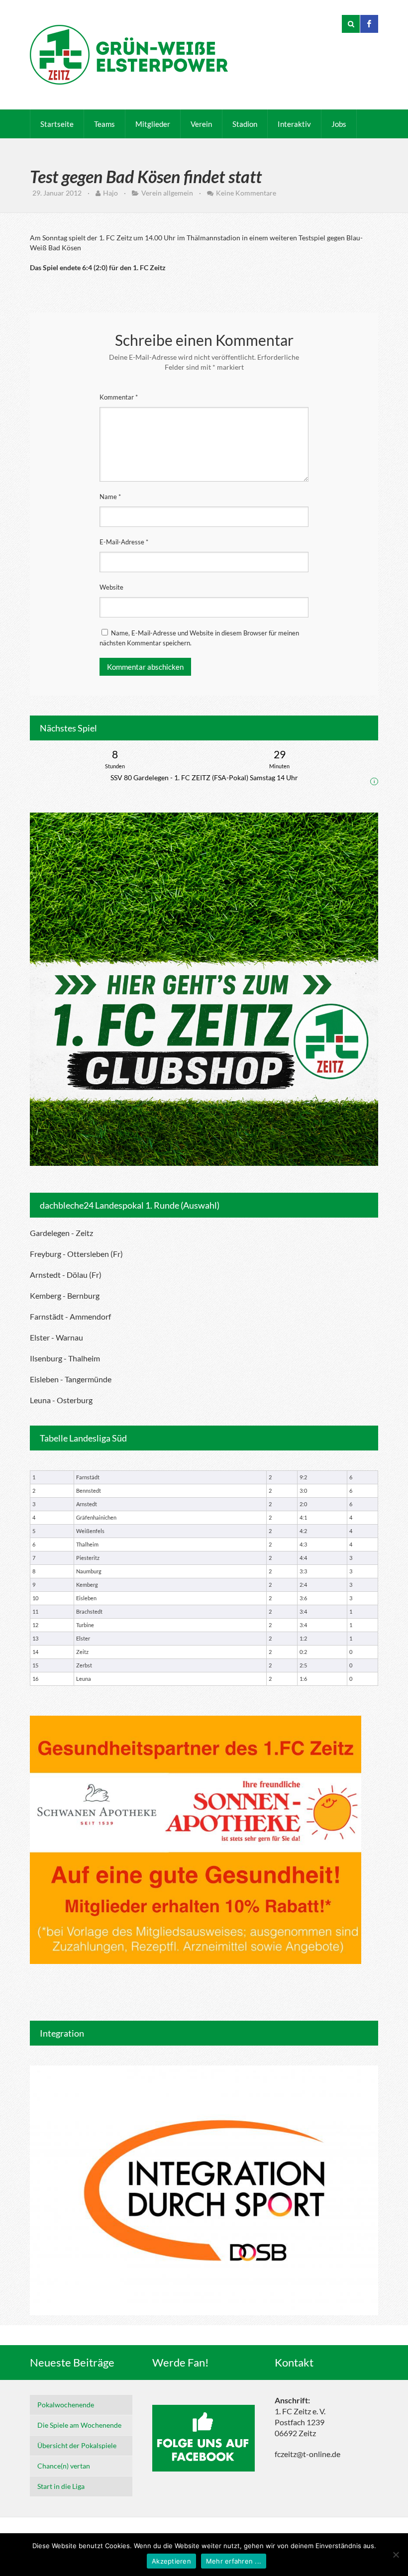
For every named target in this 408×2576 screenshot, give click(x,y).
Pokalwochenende (66, 2405)
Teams (104, 124)
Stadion (245, 124)
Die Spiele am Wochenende (79, 2425)
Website (111, 587)
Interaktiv (294, 124)
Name (110, 497)
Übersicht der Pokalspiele (77, 2445)
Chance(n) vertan (64, 2466)
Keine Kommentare (246, 193)
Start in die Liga (61, 2486)
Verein (201, 124)
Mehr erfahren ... (234, 2561)
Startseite (57, 124)
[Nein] (396, 2555)
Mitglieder (153, 124)
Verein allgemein (167, 193)
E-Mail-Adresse (124, 542)
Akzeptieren (171, 2561)
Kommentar (119, 397)
